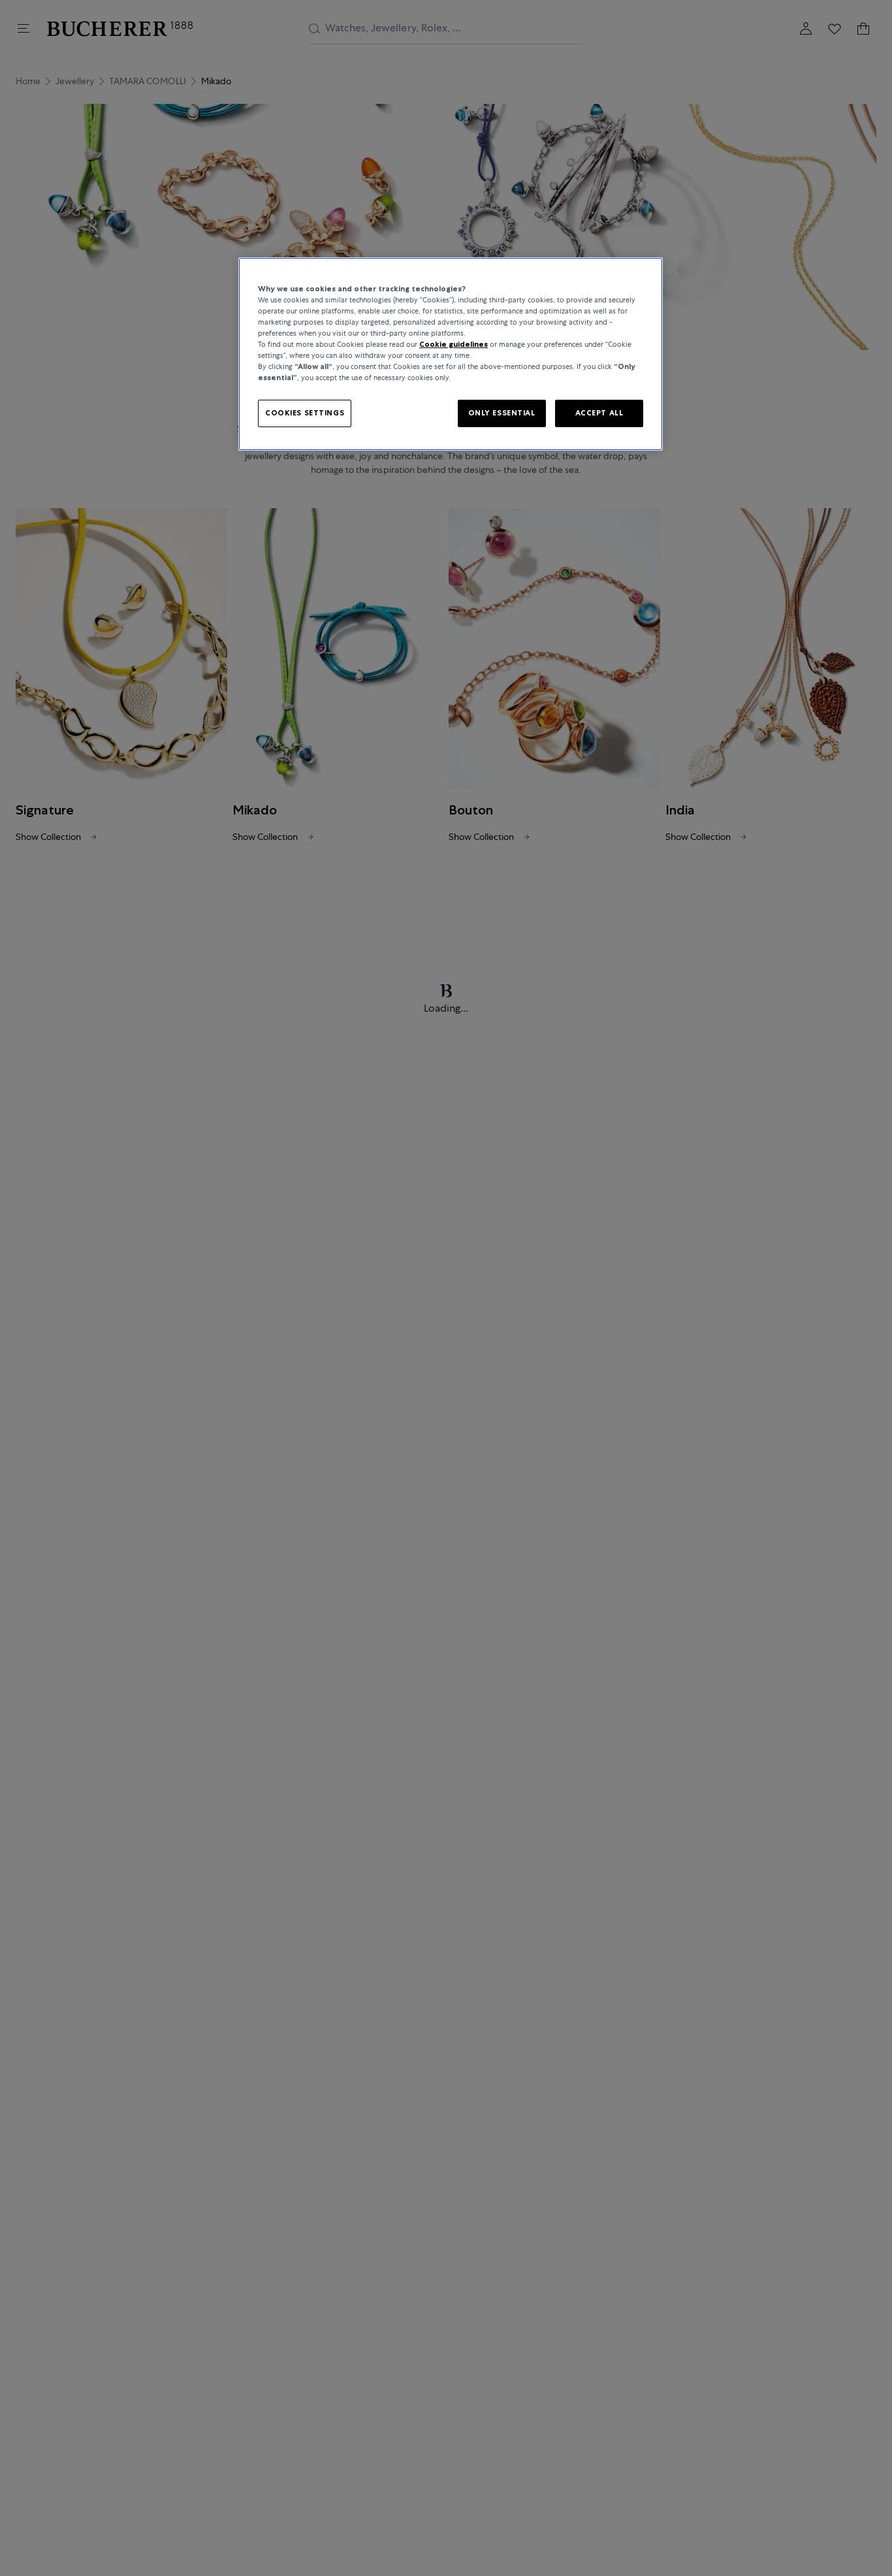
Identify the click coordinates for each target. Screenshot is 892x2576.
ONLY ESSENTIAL (502, 413)
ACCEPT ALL (599, 413)
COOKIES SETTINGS (305, 413)
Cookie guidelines (454, 345)
